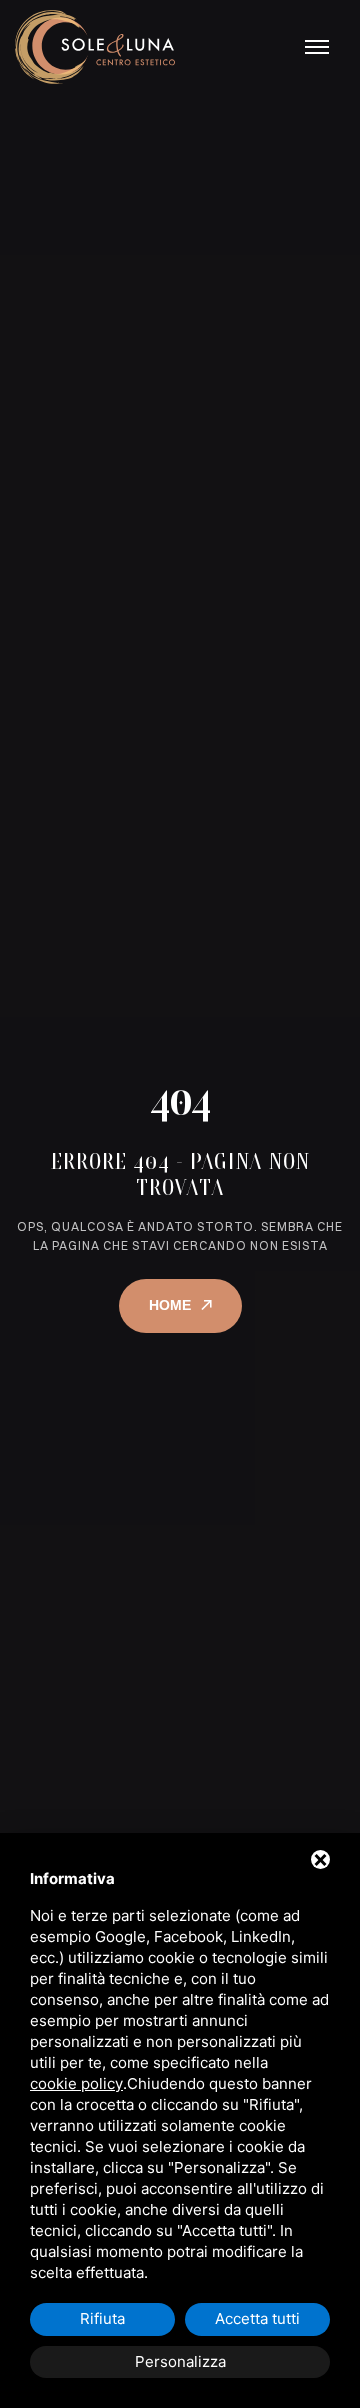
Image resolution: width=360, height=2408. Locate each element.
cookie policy (76, 2083)
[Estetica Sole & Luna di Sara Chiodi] (95, 47)
